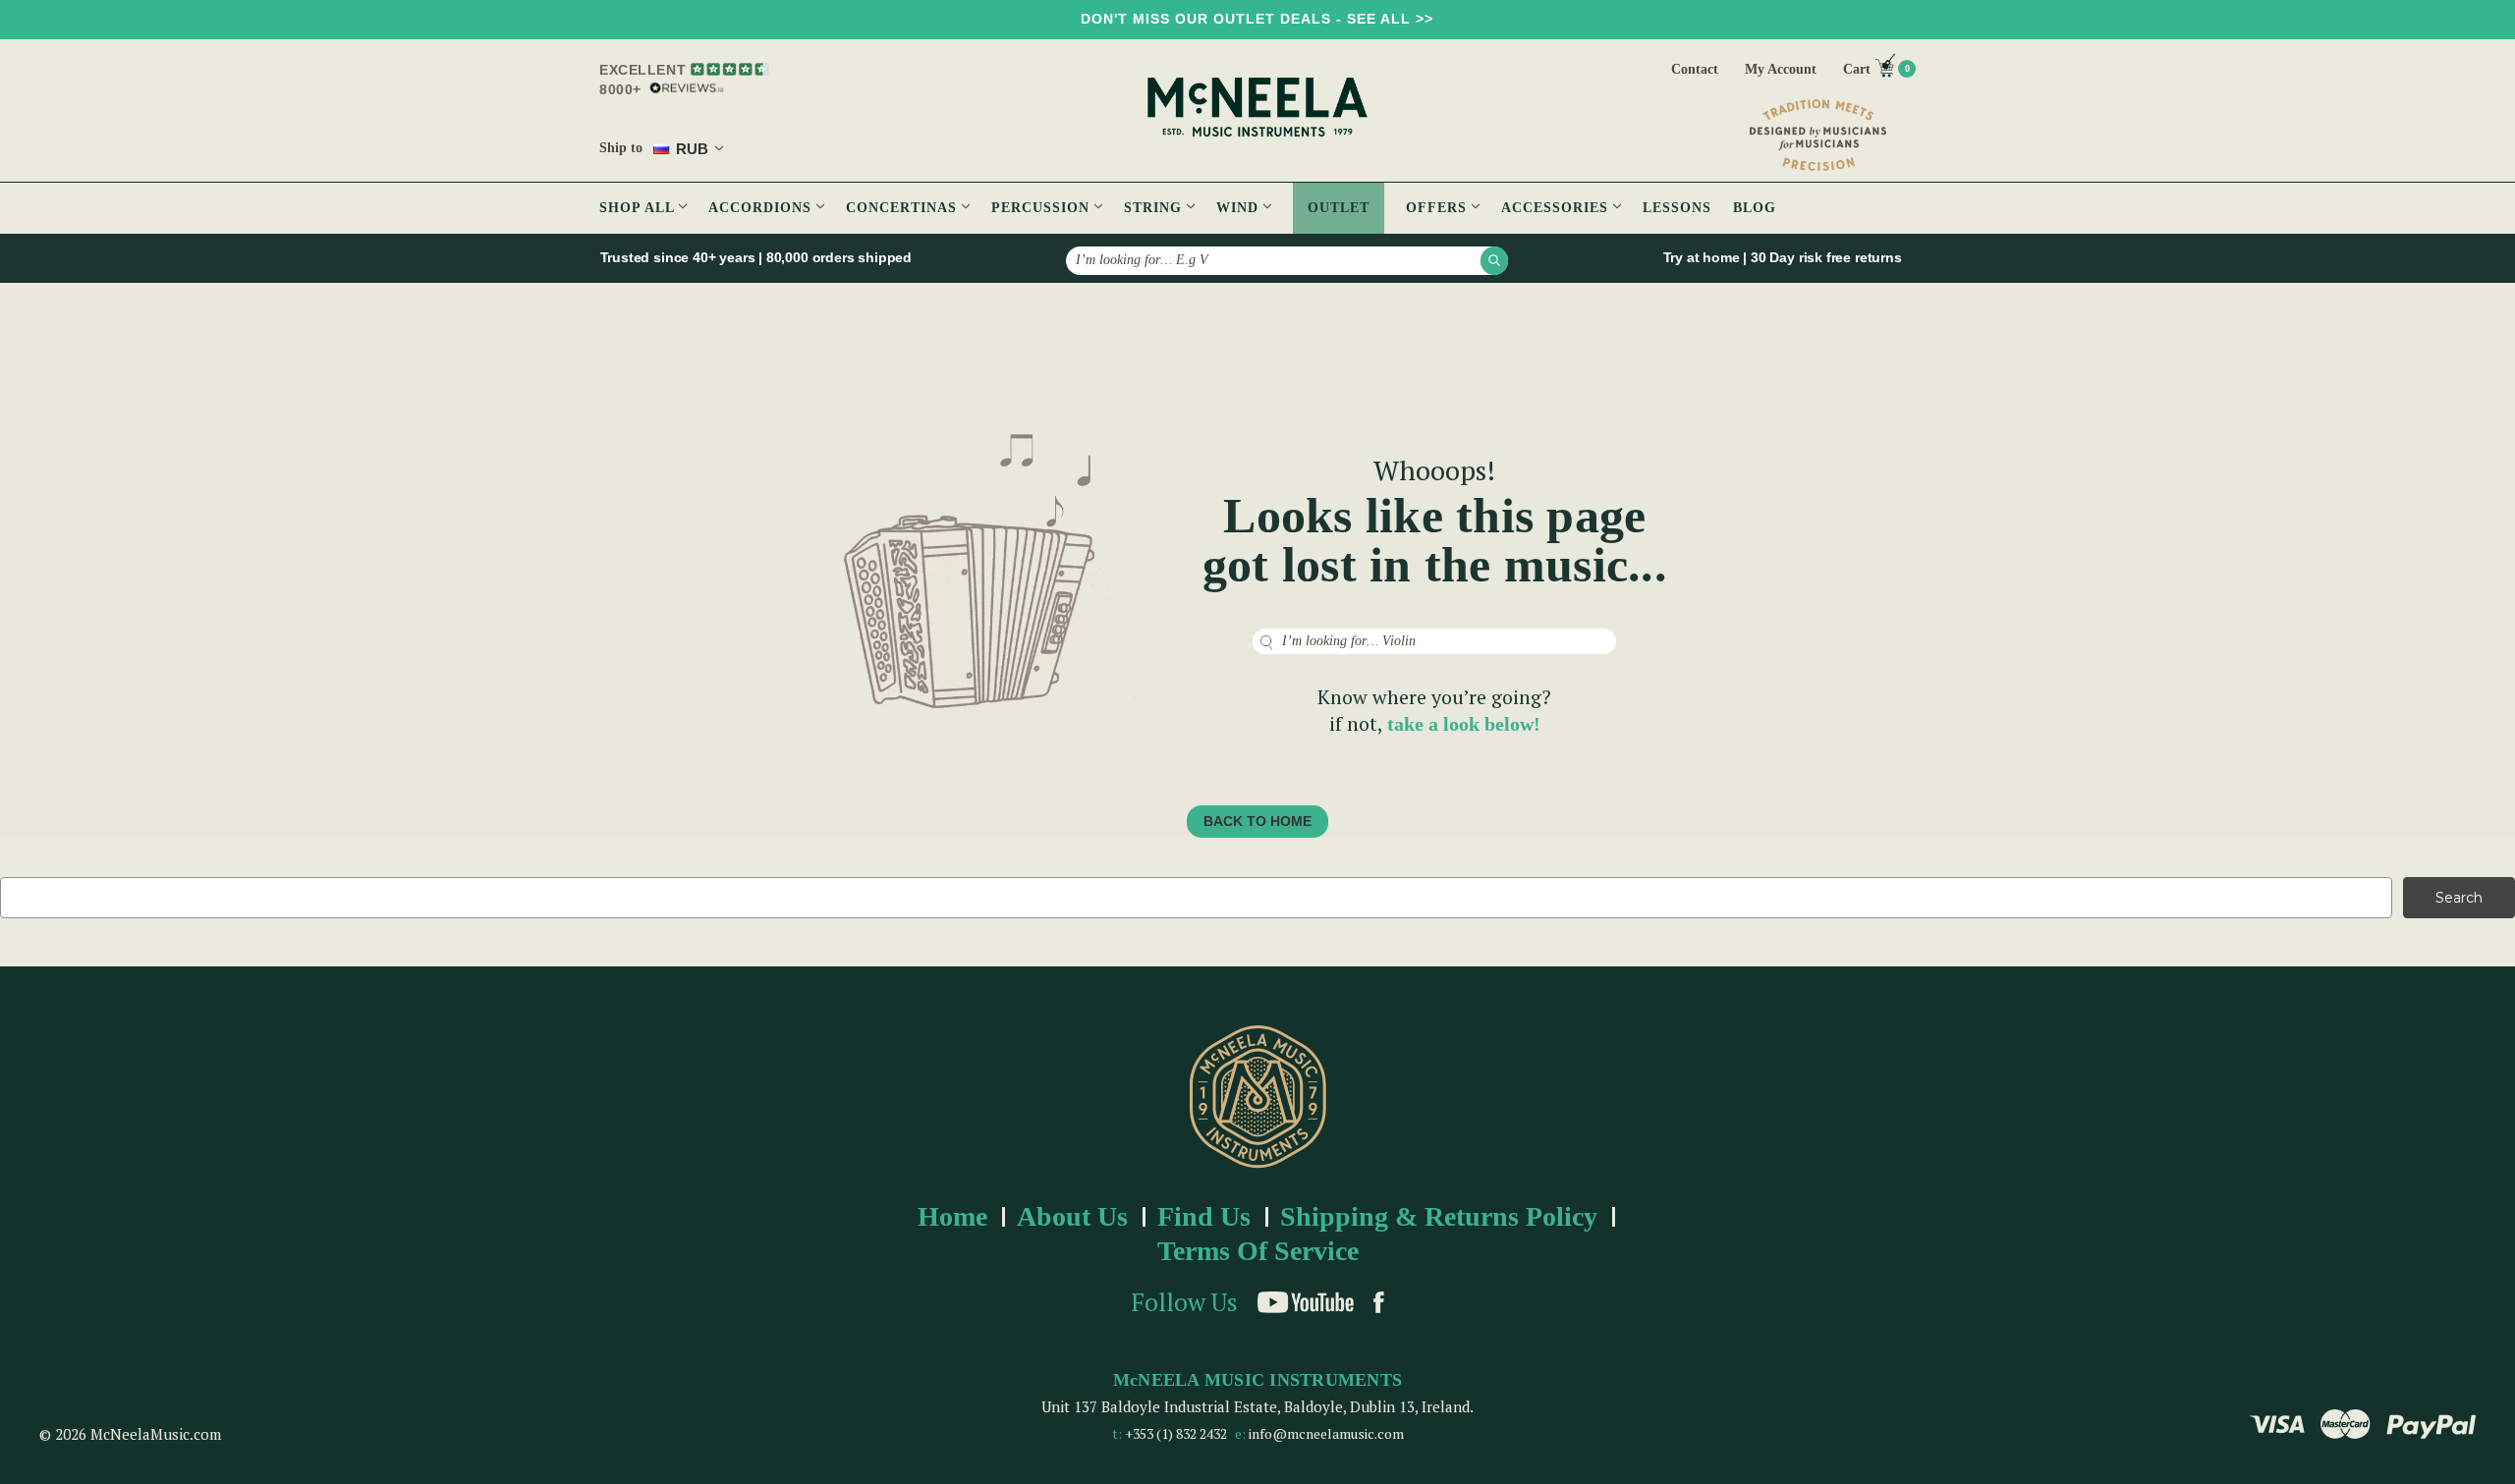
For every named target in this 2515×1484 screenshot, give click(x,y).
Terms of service (1258, 1251)
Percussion (1043, 208)
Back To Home (1257, 821)
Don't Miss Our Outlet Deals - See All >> (1257, 19)
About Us (1072, 1216)
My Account (1781, 69)
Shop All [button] (639, 208)
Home (952, 1216)
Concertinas (904, 208)
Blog (1755, 208)
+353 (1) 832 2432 (1176, 1433)
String (1155, 208)
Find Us (1204, 1216)
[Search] (1494, 260)
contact (1695, 69)
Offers (1439, 208)
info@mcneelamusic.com (1326, 1433)
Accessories (1557, 208)
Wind (1240, 208)
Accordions (762, 208)
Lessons (1677, 208)
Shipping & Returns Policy (1439, 1216)
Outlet (1339, 208)
